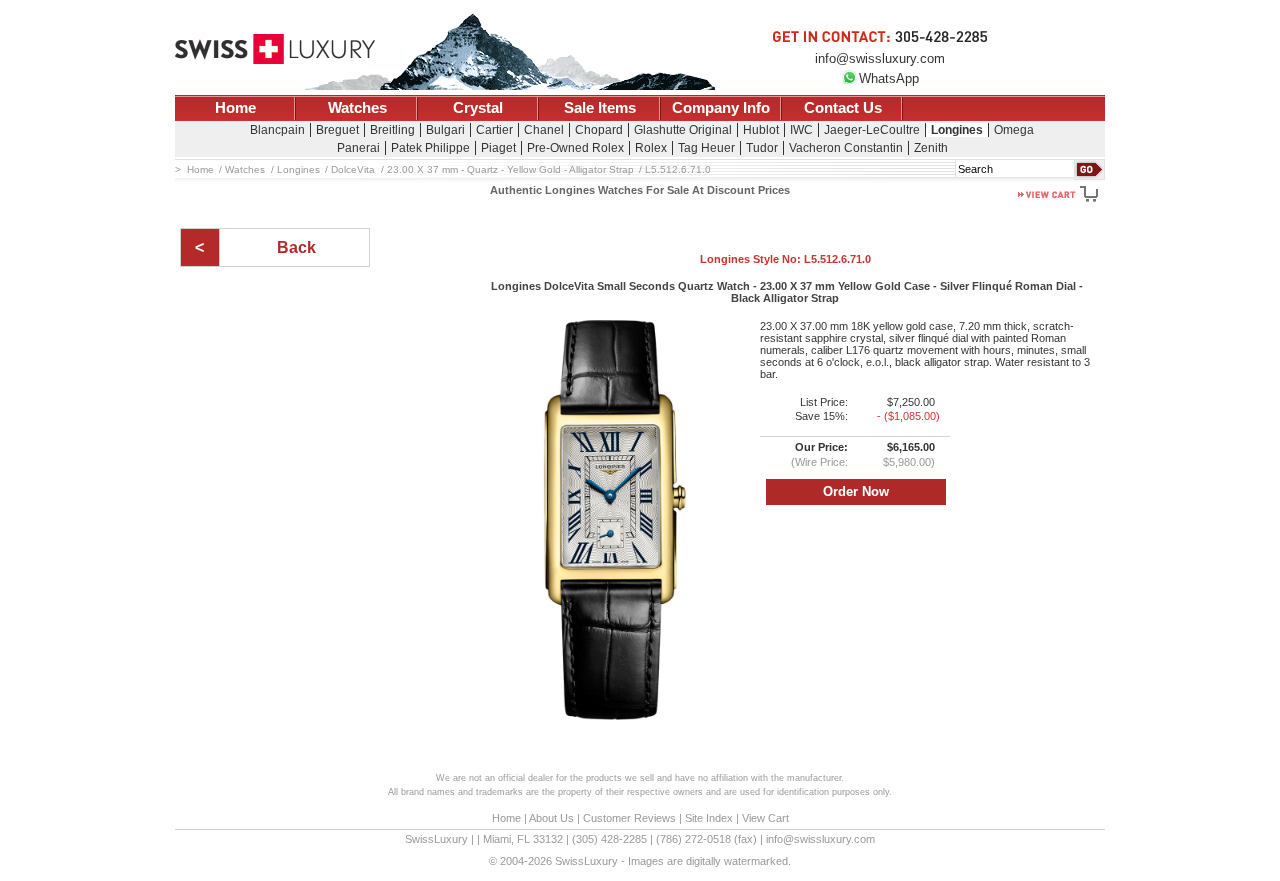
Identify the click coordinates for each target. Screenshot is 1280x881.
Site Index (709, 818)
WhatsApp (889, 78)
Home (235, 108)
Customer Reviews (629, 818)
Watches (357, 108)
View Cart (765, 818)
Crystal (478, 108)
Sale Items (600, 108)
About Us (551, 818)
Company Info (721, 108)
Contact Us (843, 108)
